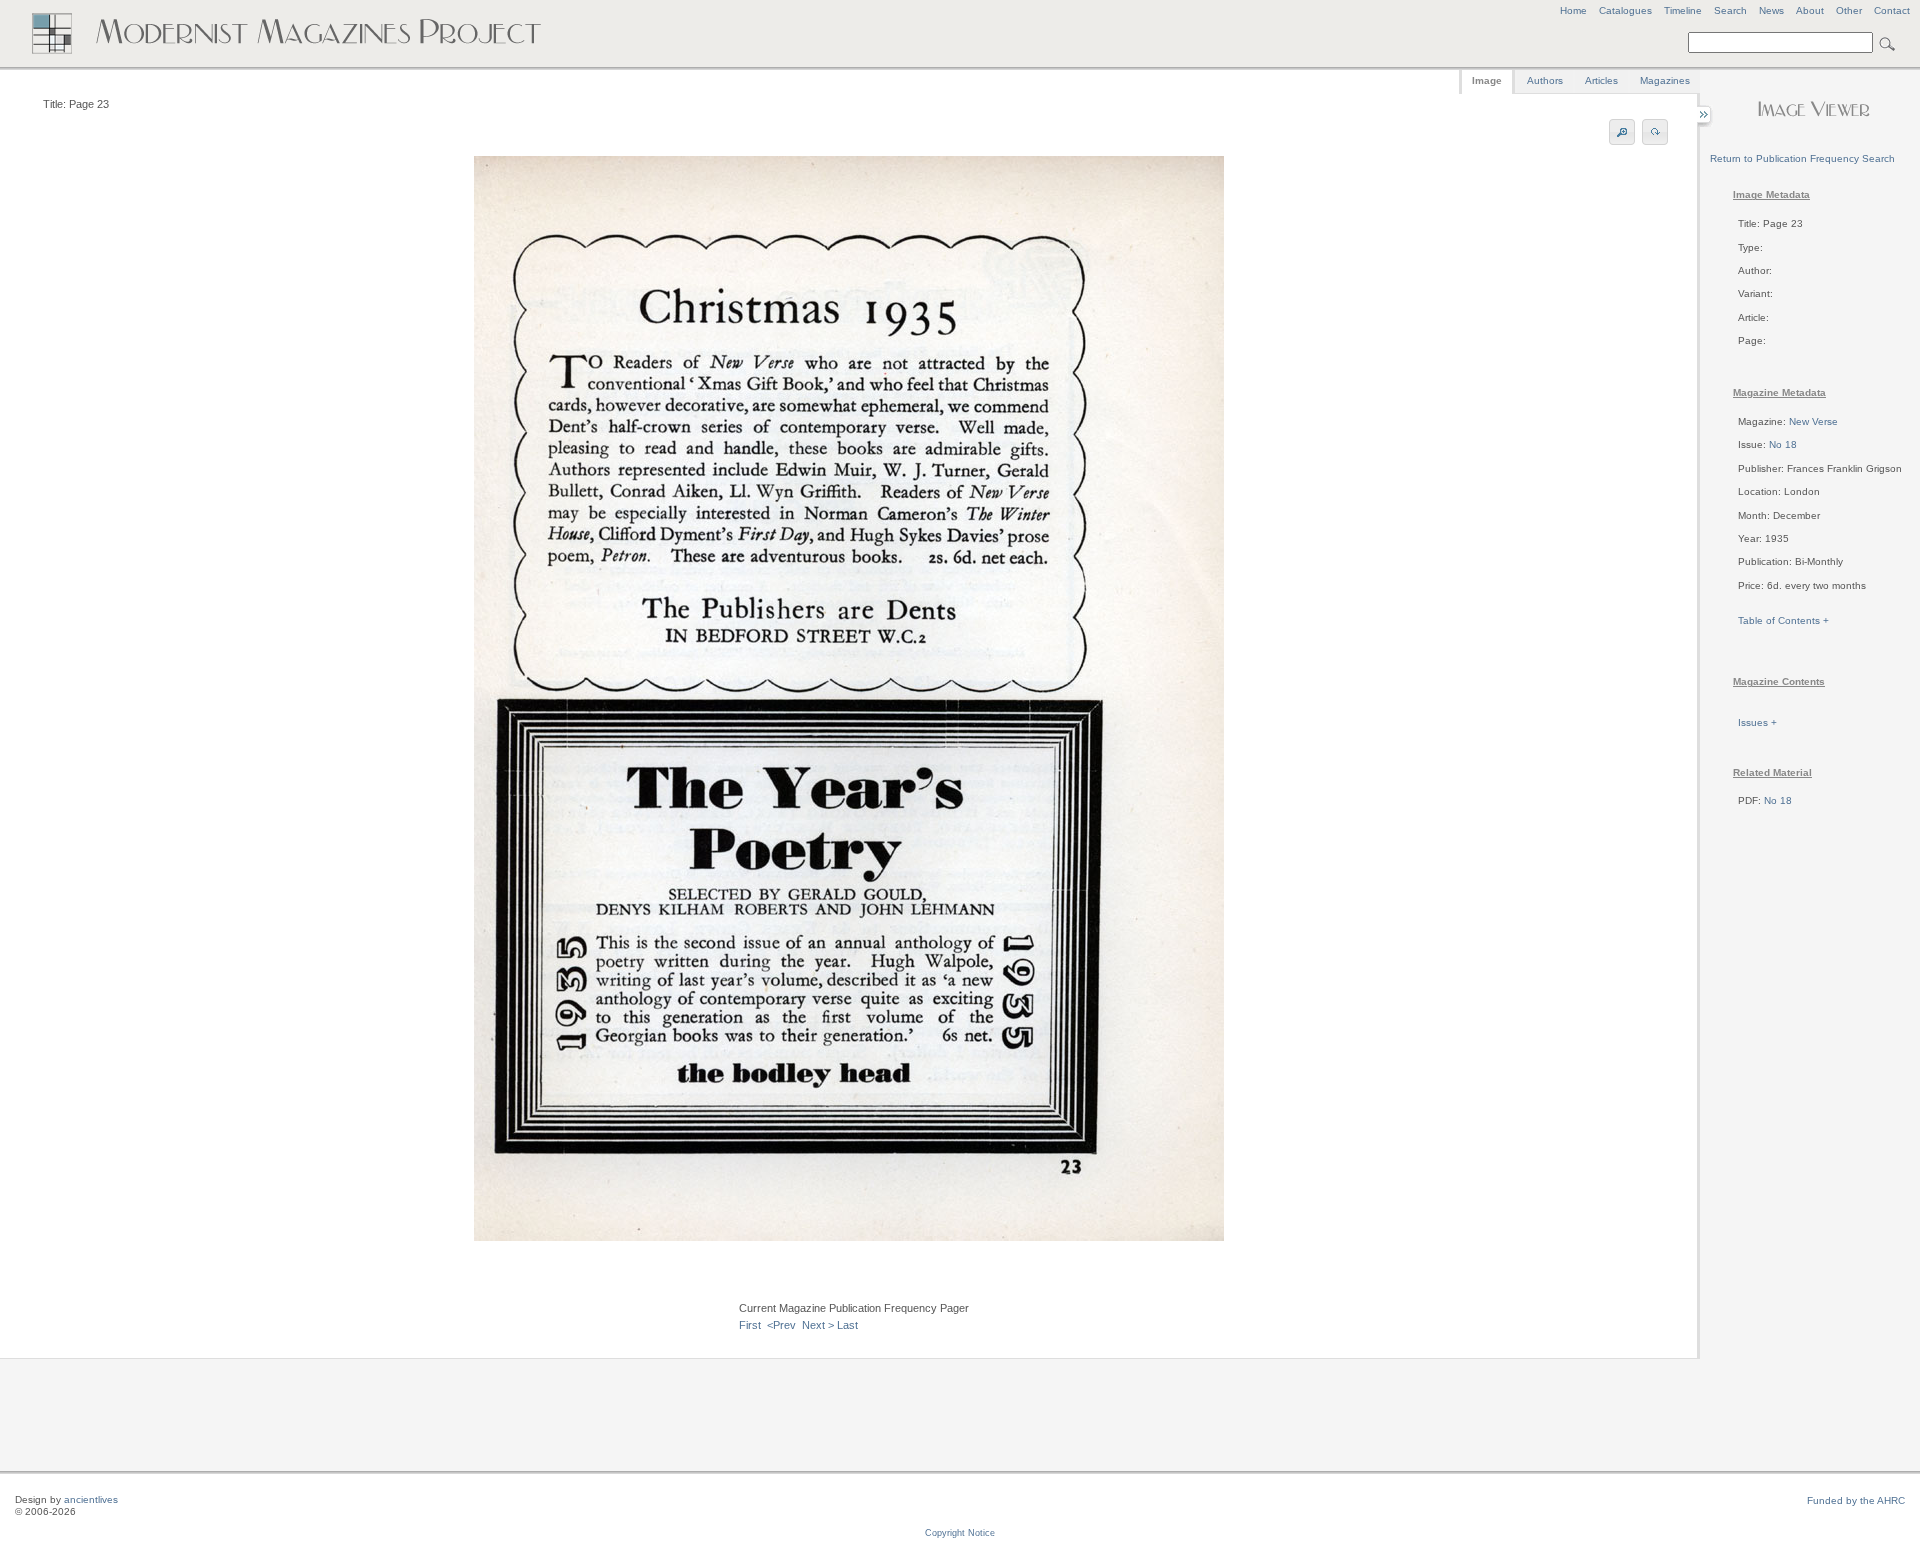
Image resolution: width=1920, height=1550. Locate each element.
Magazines (1665, 80)
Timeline (1683, 10)
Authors (1545, 80)
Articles (1601, 80)
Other (1849, 10)
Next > (818, 1325)
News (1771, 10)
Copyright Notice (960, 1533)
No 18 (1783, 444)
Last (847, 1325)
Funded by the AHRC (1856, 1500)
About (1810, 10)
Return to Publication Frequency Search (1802, 158)
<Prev (781, 1325)
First (750, 1325)
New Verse (1813, 421)
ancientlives (91, 1499)
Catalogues (1625, 10)
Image (1487, 80)
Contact (1892, 10)
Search (1730, 10)
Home (1573, 10)
